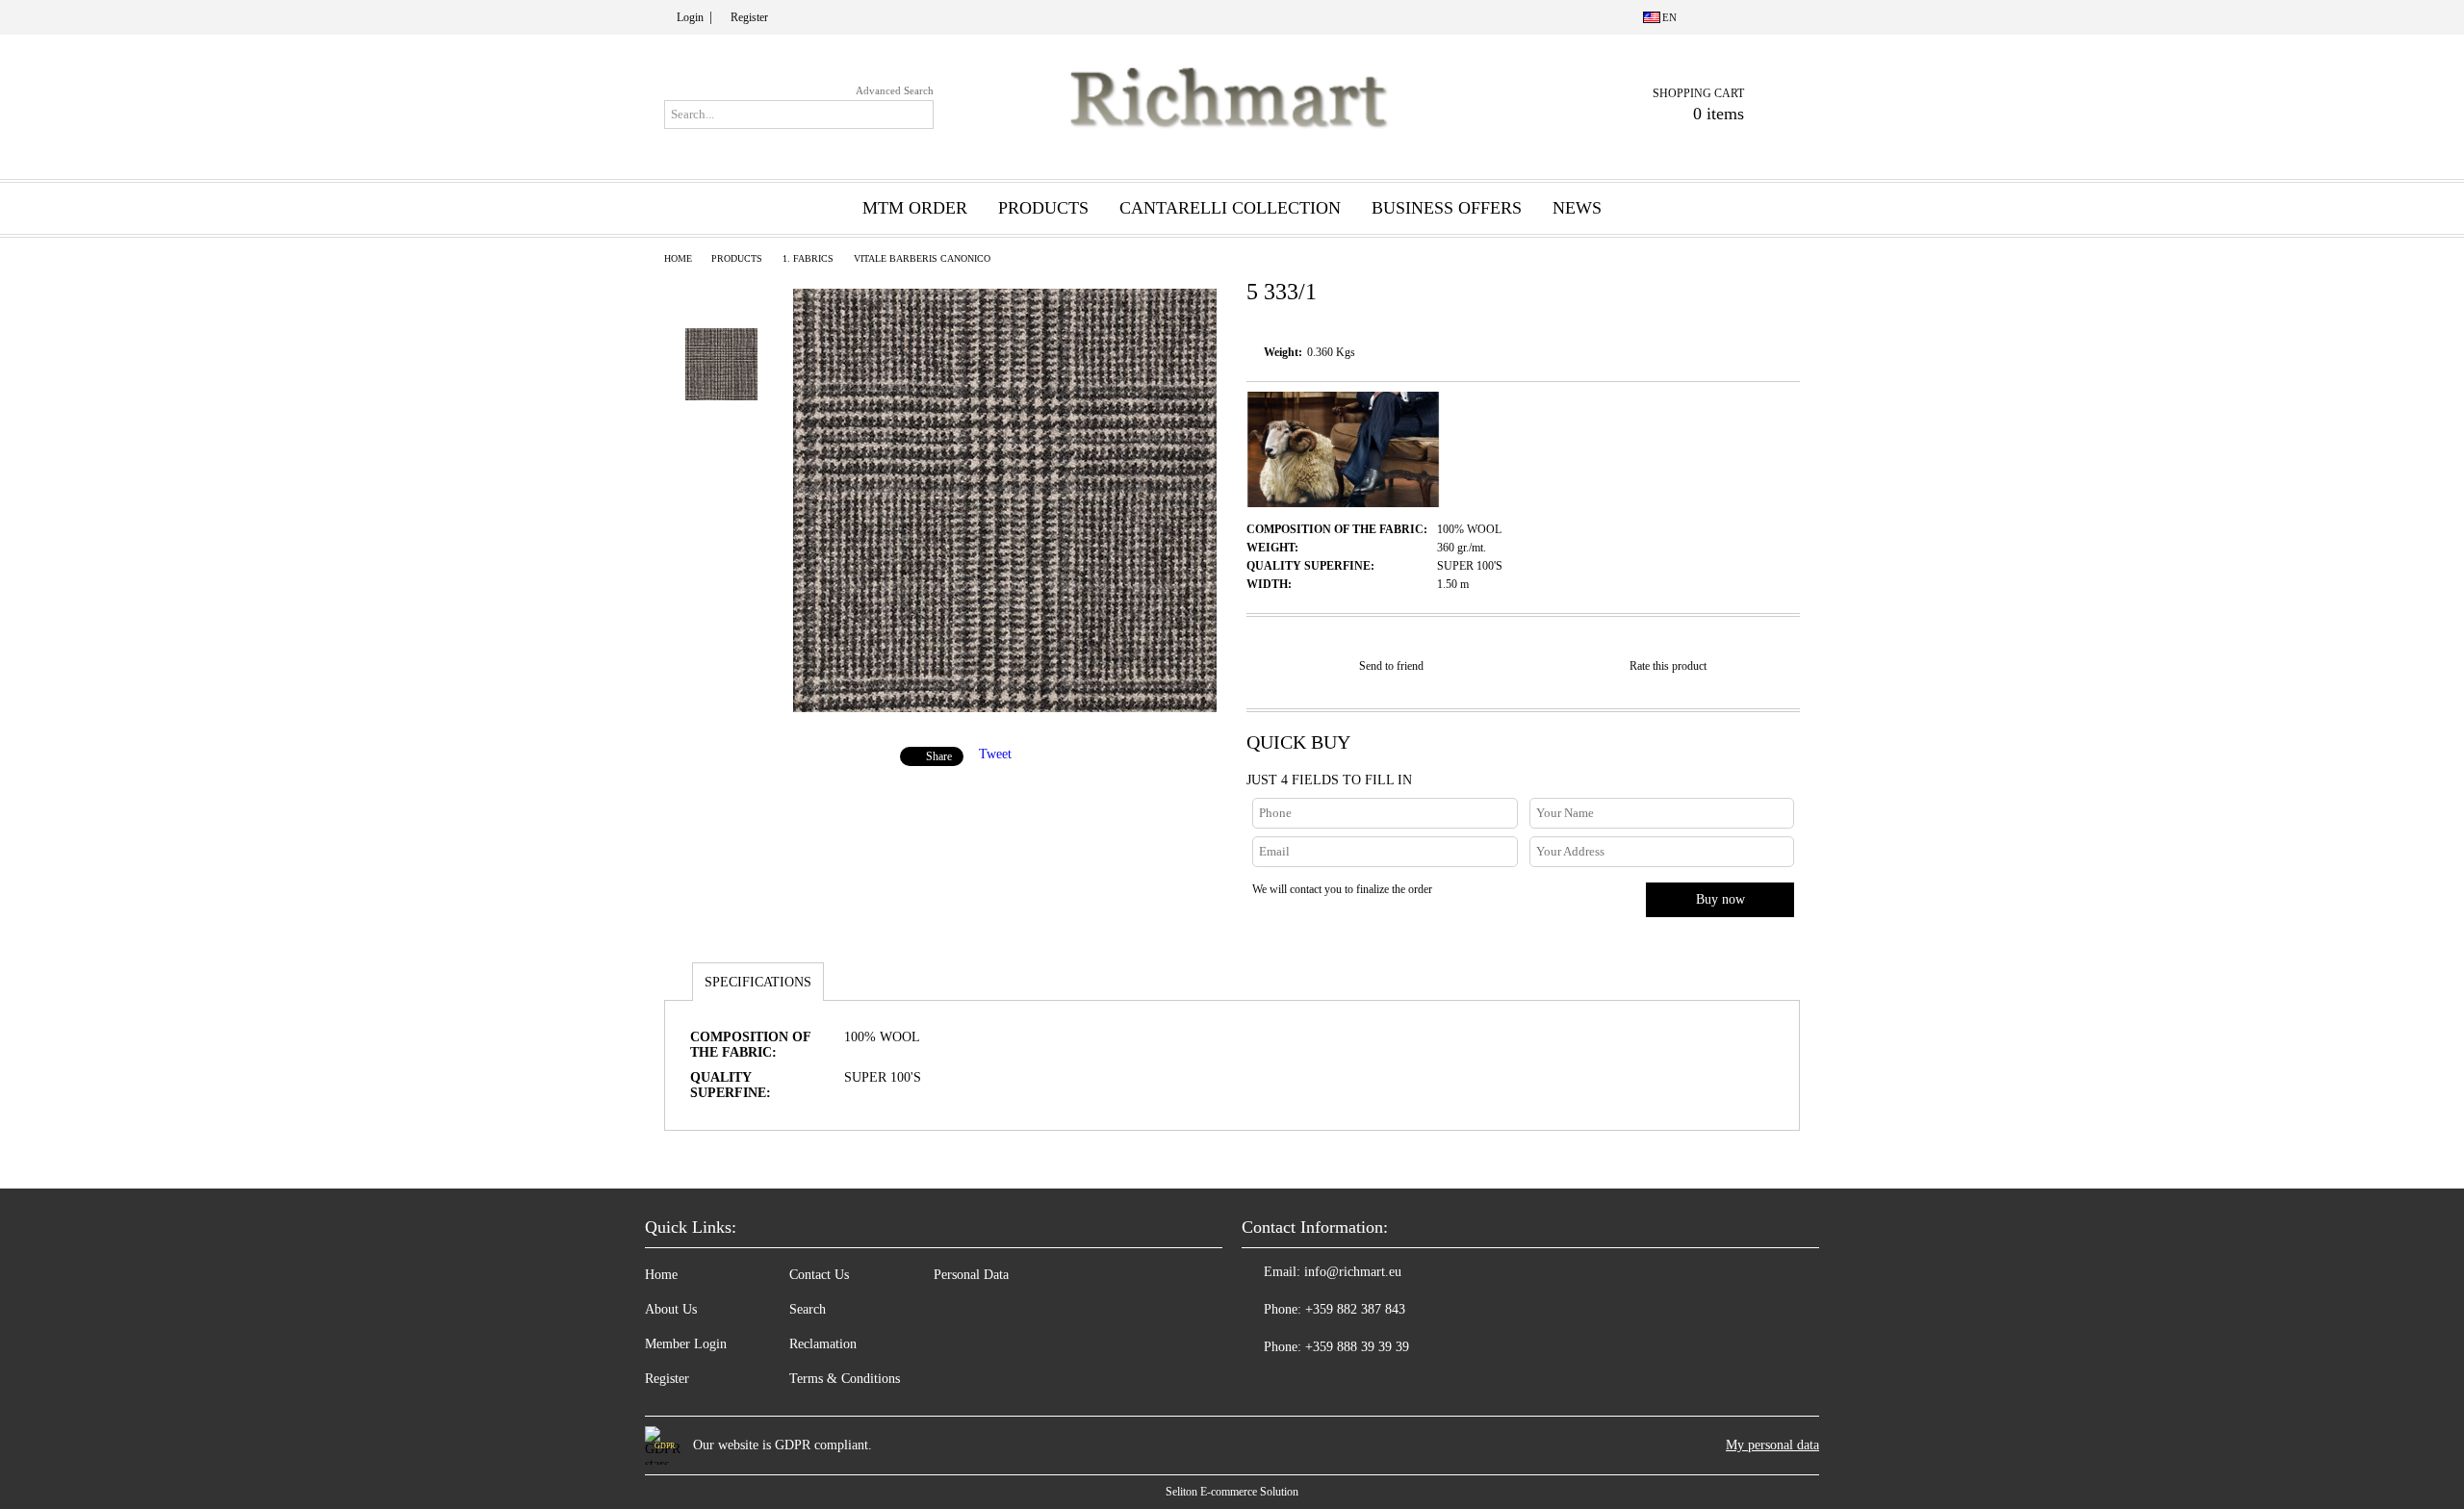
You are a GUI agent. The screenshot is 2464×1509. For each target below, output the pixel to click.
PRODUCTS (737, 258)
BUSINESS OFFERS (1447, 208)
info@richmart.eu (1353, 1272)
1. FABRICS (808, 258)
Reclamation (823, 1344)
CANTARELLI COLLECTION (1230, 208)
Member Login (686, 1344)
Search (808, 1309)
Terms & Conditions (845, 1379)
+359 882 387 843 (1355, 1309)
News (1577, 208)
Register (749, 17)
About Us (671, 1309)
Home (678, 258)
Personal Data (971, 1275)
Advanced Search (895, 90)
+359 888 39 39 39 (1357, 1347)
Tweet (995, 754)
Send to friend (1391, 666)
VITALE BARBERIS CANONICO (922, 258)
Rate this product (1668, 666)
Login (690, 17)
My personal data (1772, 1445)
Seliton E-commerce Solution (1232, 1492)
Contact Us (819, 1275)
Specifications (758, 982)
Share (939, 756)
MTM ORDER (915, 208)
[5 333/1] (1005, 708)
